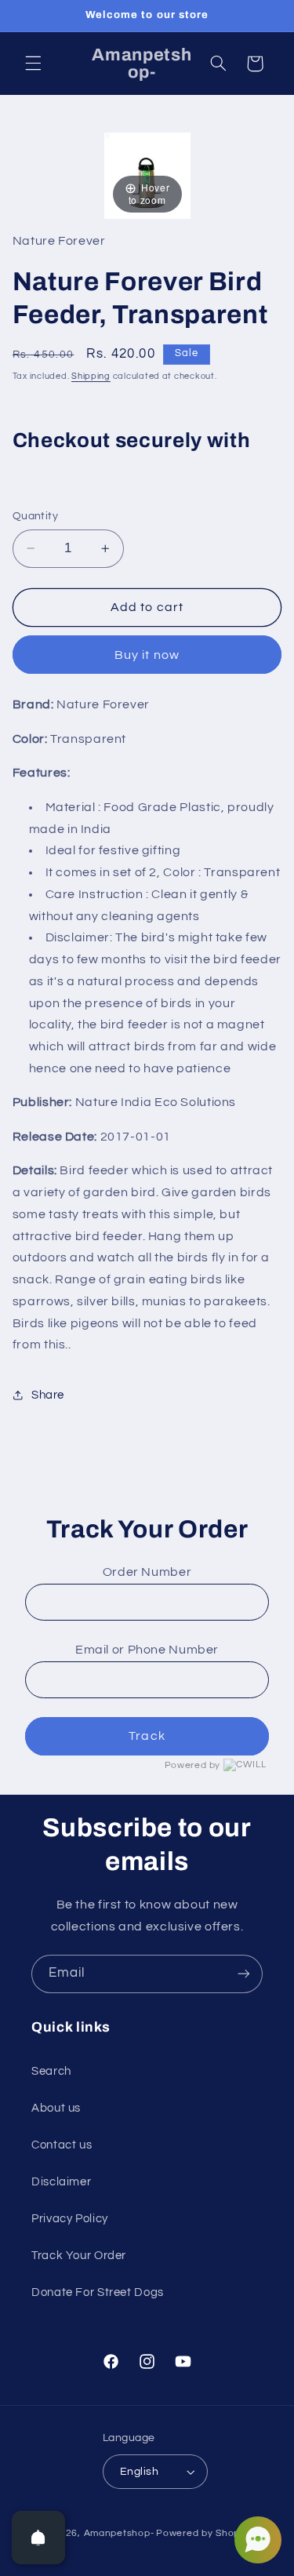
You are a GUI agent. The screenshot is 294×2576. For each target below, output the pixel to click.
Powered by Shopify (203, 2533)
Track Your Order (79, 2256)
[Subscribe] (244, 1974)
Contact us (62, 2145)
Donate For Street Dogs (98, 2292)
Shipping (91, 376)
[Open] (38, 2538)
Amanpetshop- (119, 2533)
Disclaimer (61, 2182)
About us (56, 2108)
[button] (33, 64)
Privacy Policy (70, 2219)
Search (51, 2071)
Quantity (35, 516)
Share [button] (48, 1395)
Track (147, 1736)
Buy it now (147, 655)
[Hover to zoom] (147, 175)
